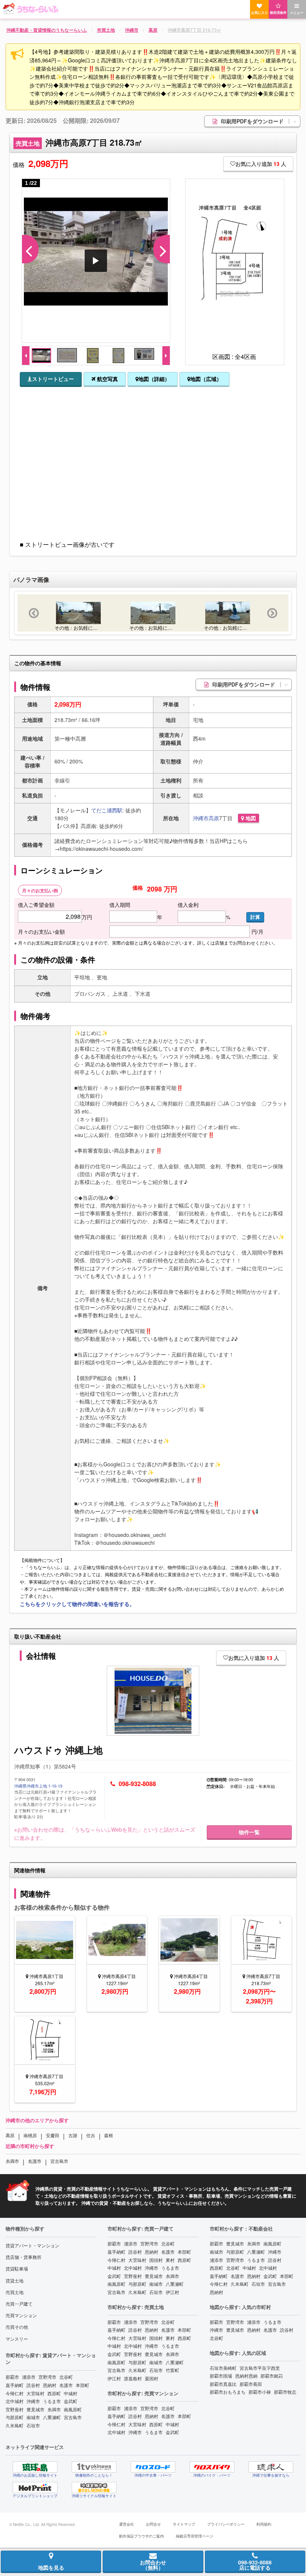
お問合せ (153, 2524)
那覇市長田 (251, 2384)
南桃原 (30, 2135)
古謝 (73, 2135)
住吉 (91, 2135)
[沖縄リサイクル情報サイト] (94, 2487)
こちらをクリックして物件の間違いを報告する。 (77, 1604)
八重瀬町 (52, 2417)
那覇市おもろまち (228, 2392)
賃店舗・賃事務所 (24, 2257)
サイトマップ (184, 2524)
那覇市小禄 (260, 2392)
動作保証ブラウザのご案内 (141, 2536)
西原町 (54, 2393)
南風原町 (73, 2409)
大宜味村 (35, 2393)
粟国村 (152, 2378)
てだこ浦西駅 (107, 810)
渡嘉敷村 (133, 2378)
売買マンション (21, 2315)
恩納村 (50, 2385)
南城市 (33, 2417)
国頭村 (156, 2260)
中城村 (71, 2393)
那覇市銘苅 (272, 2376)
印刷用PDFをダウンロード (253, 121)
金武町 (71, 2401)
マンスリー (17, 2339)
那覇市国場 (221, 2376)
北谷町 (66, 2377)
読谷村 (33, 2385)
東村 (170, 2260)
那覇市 (12, 2377)
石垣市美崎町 (223, 2368)
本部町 (82, 2385)
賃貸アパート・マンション (32, 2245)
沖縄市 (201, 818)
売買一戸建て (19, 2304)
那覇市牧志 (285, 2392)
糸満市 (12, 2161)
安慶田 (53, 2135)
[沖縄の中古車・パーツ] (153, 2467)
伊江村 (172, 2292)
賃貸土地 (15, 2280)
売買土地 (15, 2292)
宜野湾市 (47, 2377)
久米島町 (15, 2425)
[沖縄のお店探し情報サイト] (35, 2467)
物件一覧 (249, 1832)
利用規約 (264, 2524)
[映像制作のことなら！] (94, 2467)
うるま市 (52, 2401)
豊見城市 (35, 2409)
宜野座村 (15, 2409)
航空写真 (107, 379)
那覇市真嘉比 (223, 2384)
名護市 (35, 2161)
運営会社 (127, 2524)
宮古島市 (59, 2161)
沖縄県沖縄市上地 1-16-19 (38, 1786)
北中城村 (15, 2401)
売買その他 (17, 2327)
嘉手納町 (15, 2385)
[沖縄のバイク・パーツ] (212, 2467)
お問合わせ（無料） (153, 2565)
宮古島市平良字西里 (260, 2368)
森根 (109, 2135)
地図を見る (51, 2567)
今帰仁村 (15, 2393)
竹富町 (172, 2370)
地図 (250, 818)
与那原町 (15, 2417)
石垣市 (33, 2425)
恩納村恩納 (246, 2376)
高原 (214, 818)
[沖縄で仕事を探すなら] (271, 2467)
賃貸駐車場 (17, 2268)
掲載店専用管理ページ (194, 2536)
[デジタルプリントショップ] (35, 2487)
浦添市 (29, 2377)
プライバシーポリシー (226, 2524)
